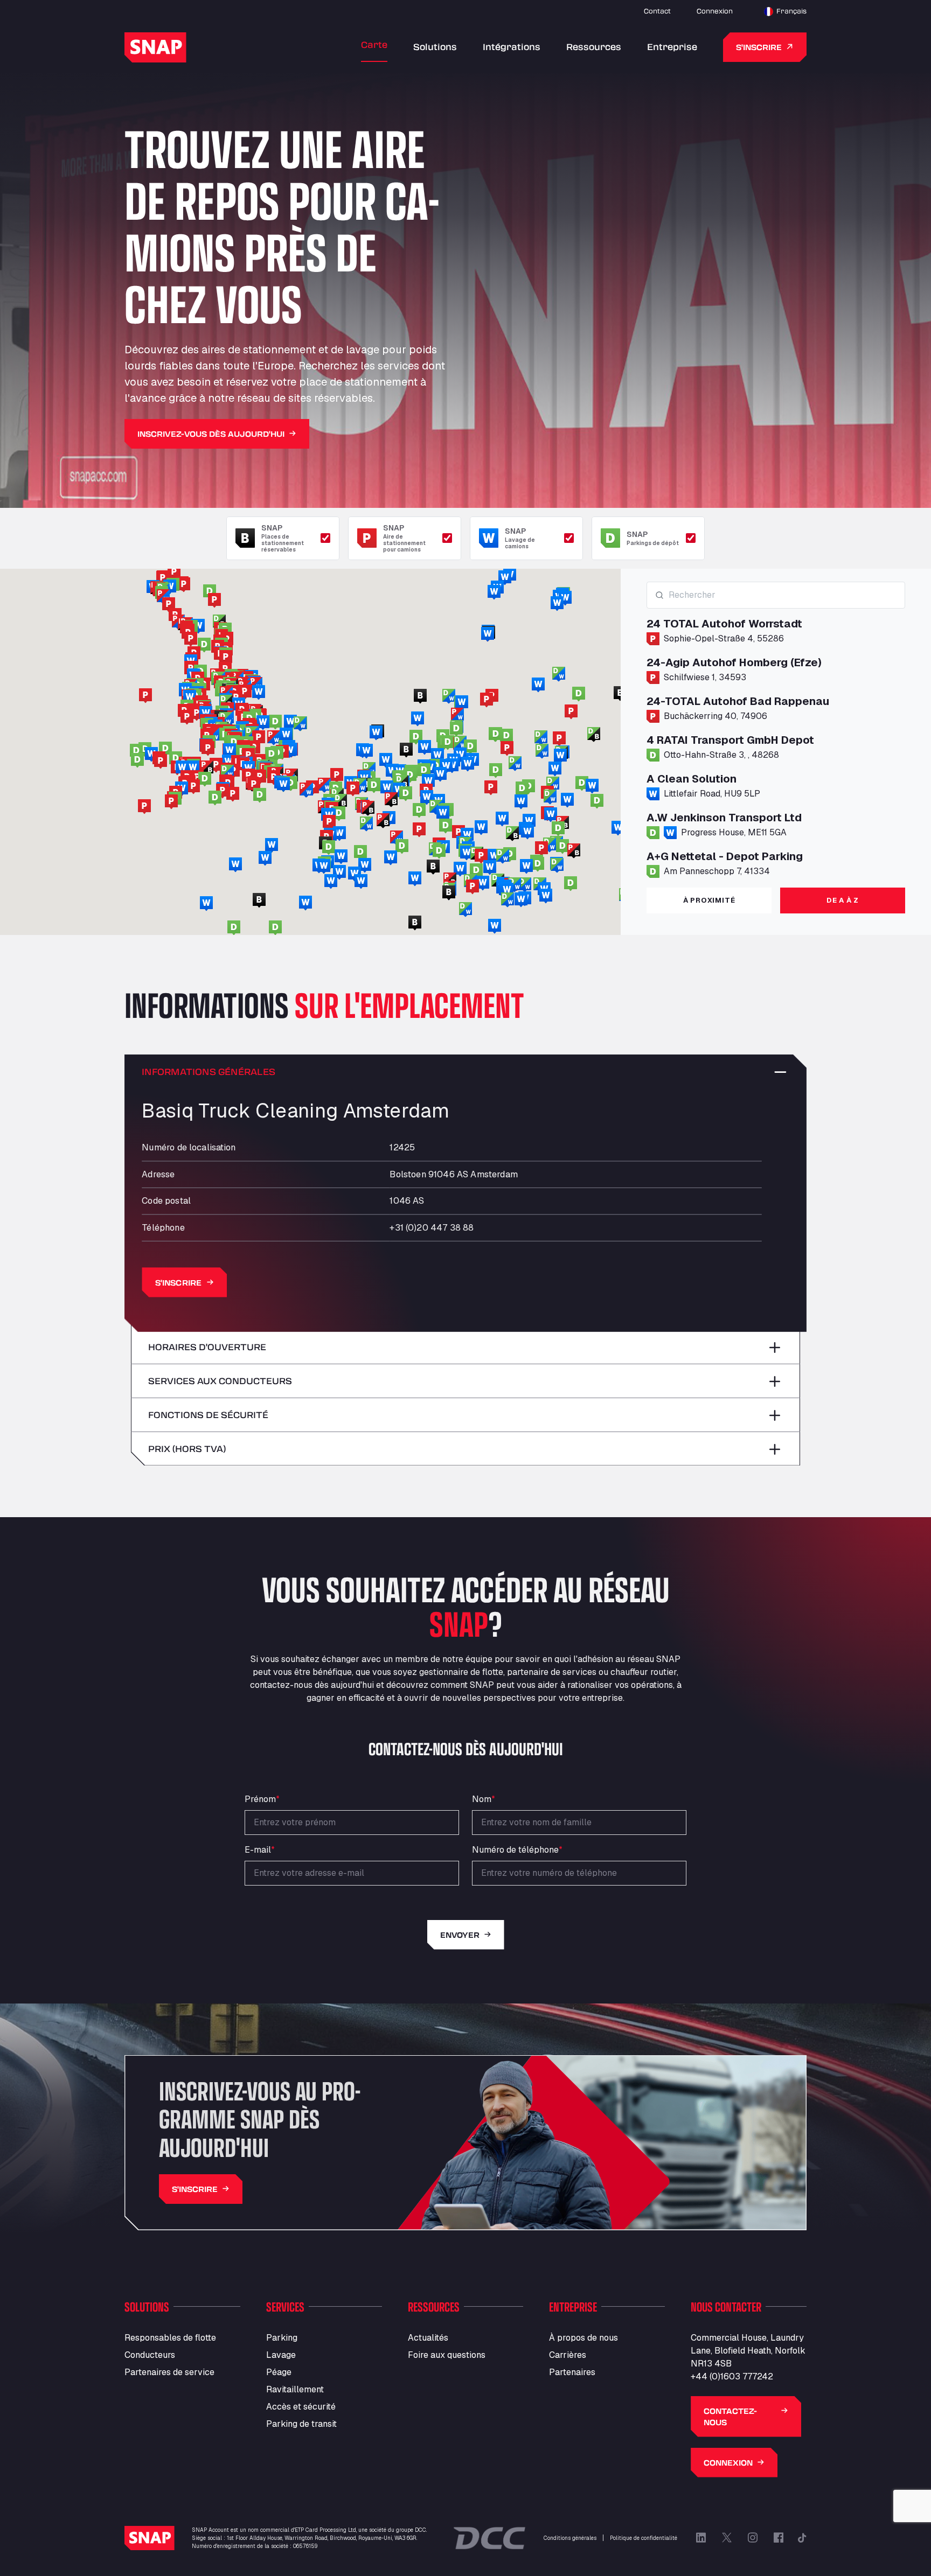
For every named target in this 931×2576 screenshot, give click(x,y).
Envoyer (460, 1935)
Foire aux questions (447, 2355)
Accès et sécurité (301, 2407)
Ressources (594, 47)
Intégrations (512, 47)
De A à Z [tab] (843, 900)
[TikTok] (802, 2538)
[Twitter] (727, 2538)
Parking (282, 2338)
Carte (374, 44)
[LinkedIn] (701, 2538)
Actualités (428, 2338)
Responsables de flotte (170, 2338)
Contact (657, 11)
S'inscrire (759, 47)
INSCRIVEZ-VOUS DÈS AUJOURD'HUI (211, 434)
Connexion (715, 11)
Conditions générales (570, 2538)
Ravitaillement (295, 2389)
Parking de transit (301, 2424)
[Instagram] (753, 2538)
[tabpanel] (776, 730)
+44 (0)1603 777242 (732, 2376)
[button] (458, 833)
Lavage (281, 2355)
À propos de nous (583, 2338)
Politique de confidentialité (644, 2538)
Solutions (435, 47)
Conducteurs (150, 2355)
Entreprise (672, 47)
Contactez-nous (730, 2417)
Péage (279, 2372)
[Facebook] (779, 2538)
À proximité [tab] (709, 900)
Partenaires (572, 2372)
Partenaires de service (169, 2372)
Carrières (568, 2355)
